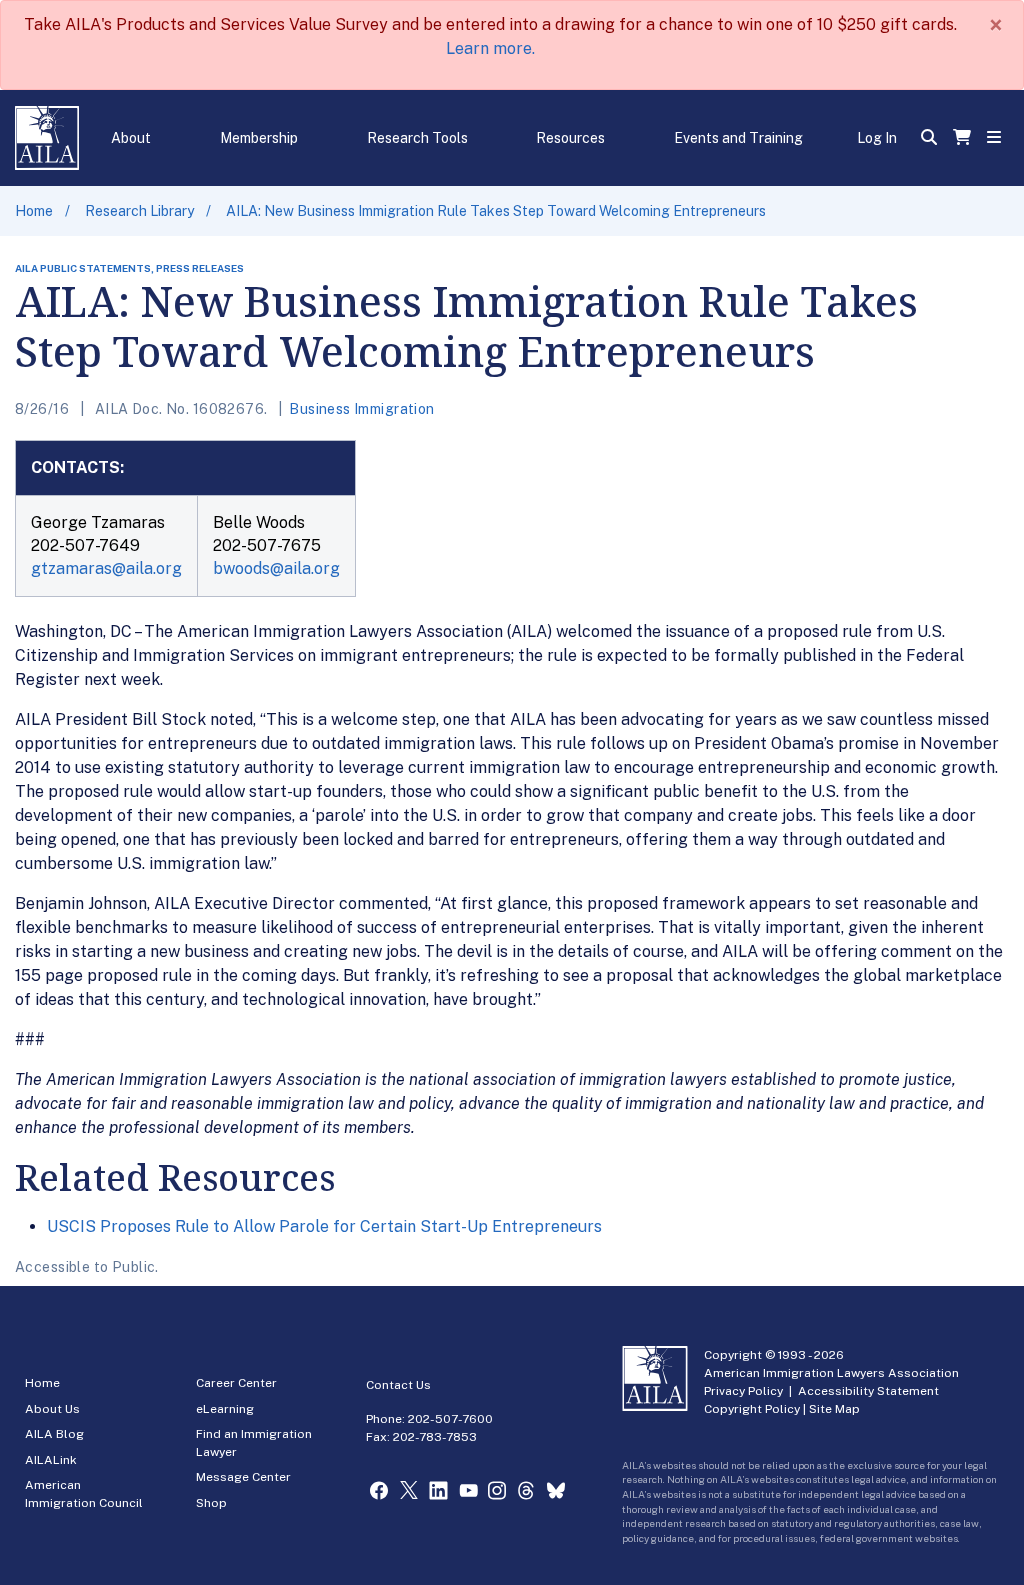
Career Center (236, 1383)
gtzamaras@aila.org (106, 568)
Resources (570, 138)
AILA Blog (54, 1434)
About (131, 138)
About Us (52, 1409)
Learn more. (490, 48)
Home (34, 211)
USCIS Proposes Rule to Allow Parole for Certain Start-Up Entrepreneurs (324, 1226)
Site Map (834, 1409)
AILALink (51, 1460)
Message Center (243, 1477)
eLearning (225, 1409)
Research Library (139, 211)
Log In (877, 138)
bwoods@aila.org (276, 568)
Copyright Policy (752, 1409)
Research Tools (417, 138)
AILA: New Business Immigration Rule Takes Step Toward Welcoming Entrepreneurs (496, 211)
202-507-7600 (450, 1419)
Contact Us (398, 1385)
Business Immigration (361, 409)
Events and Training (738, 138)
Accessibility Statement (868, 1391)
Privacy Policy (743, 1391)
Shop (211, 1503)
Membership (259, 138)
